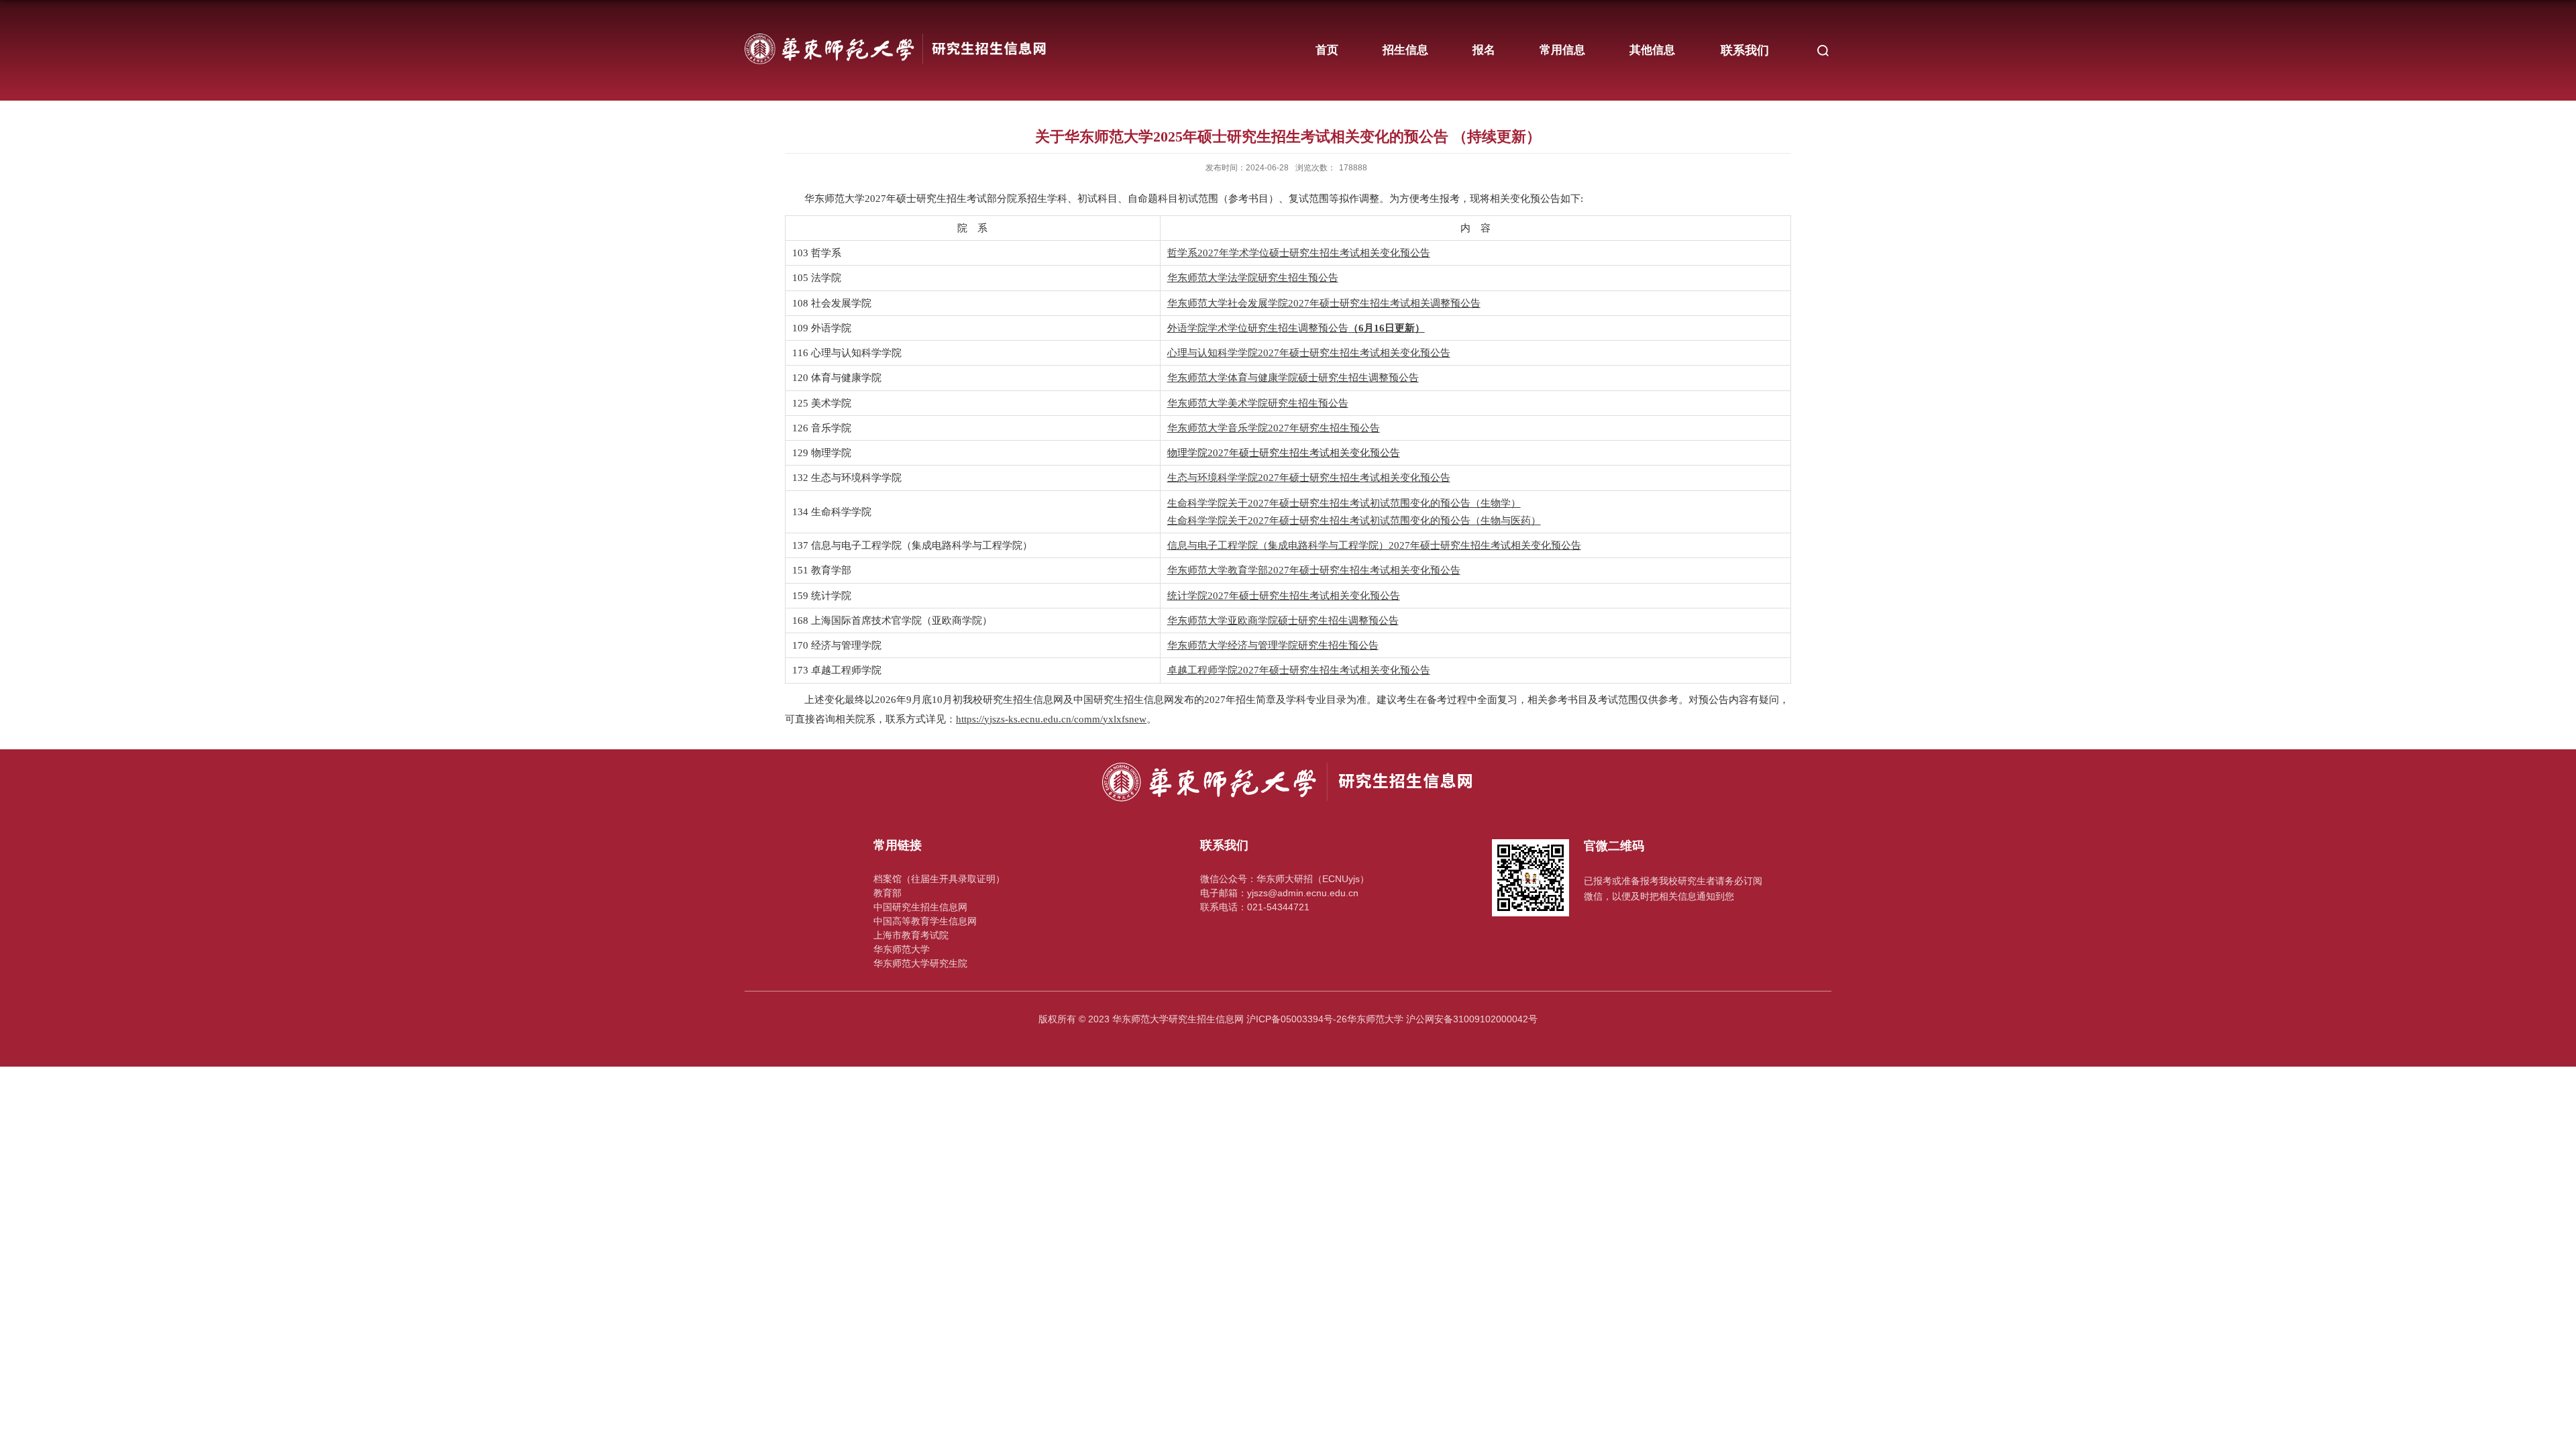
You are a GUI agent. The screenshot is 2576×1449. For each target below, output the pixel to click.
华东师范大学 (902, 949)
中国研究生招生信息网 (920, 907)
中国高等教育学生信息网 (925, 921)
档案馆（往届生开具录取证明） (939, 879)
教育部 (888, 893)
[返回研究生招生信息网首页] (896, 28)
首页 (1327, 50)
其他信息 (1652, 50)
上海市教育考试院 (911, 935)
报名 (1484, 50)
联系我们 (1745, 50)
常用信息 (1562, 50)
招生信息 (1405, 50)
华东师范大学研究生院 (920, 963)
